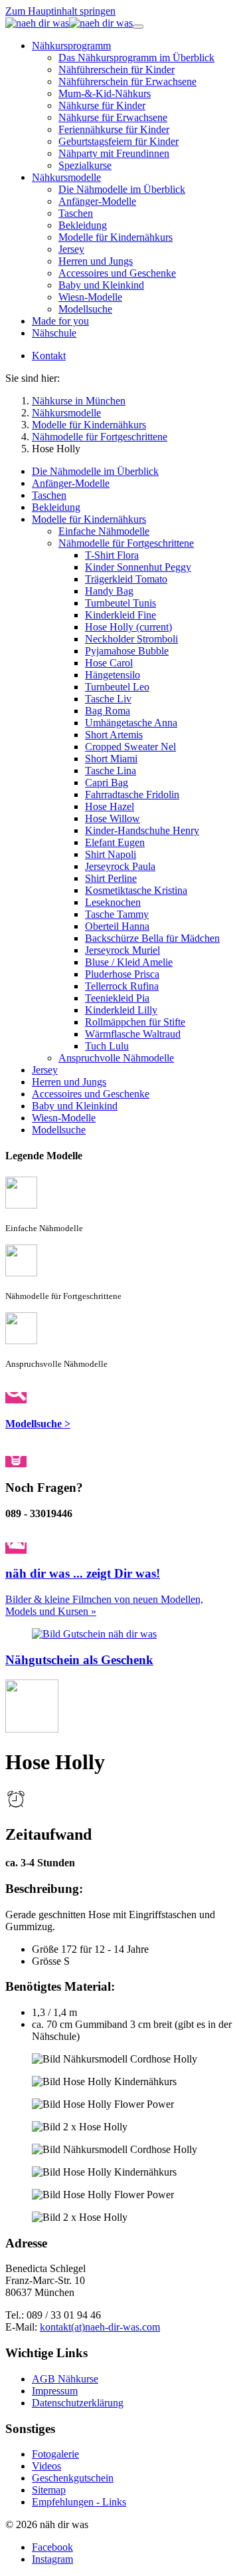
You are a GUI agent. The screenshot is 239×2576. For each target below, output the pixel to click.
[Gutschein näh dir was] (94, 1634)
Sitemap (49, 2490)
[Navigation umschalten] (138, 27)
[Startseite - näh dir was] (69, 23)
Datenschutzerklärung (78, 2403)
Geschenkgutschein (73, 2478)
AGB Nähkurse (65, 2379)
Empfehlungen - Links (79, 2502)
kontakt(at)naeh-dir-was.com (100, 2327)
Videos (46, 2466)
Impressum (55, 2391)
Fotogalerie (55, 2454)
